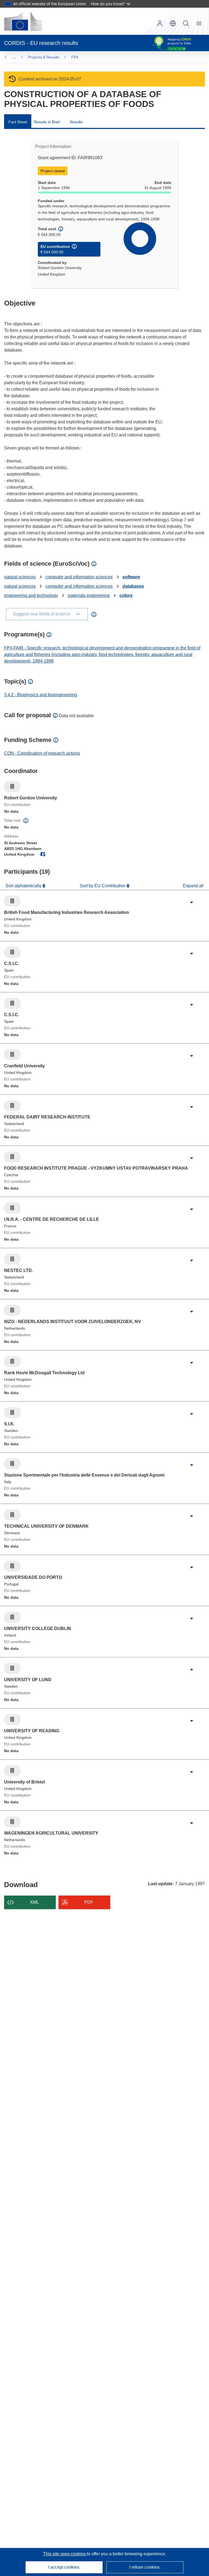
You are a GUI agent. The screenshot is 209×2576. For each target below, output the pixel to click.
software (131, 577)
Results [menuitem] (76, 122)
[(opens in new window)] (23, 21)
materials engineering (89, 595)
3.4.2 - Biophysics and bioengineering (41, 695)
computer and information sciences (79, 577)
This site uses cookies (65, 2554)
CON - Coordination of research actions (42, 753)
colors (126, 595)
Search (186, 23)
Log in (160, 23)
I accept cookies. (64, 2567)
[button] (173, 23)
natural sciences (20, 577)
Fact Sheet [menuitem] (18, 122)
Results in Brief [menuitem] (47, 122)
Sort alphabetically (24, 886)
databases (133, 586)
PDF (89, 1902)
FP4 (75, 57)
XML (34, 1902)
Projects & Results (44, 57)
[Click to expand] (192, 902)
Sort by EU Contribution (103, 886)
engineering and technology (31, 595)
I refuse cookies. (145, 2567)
